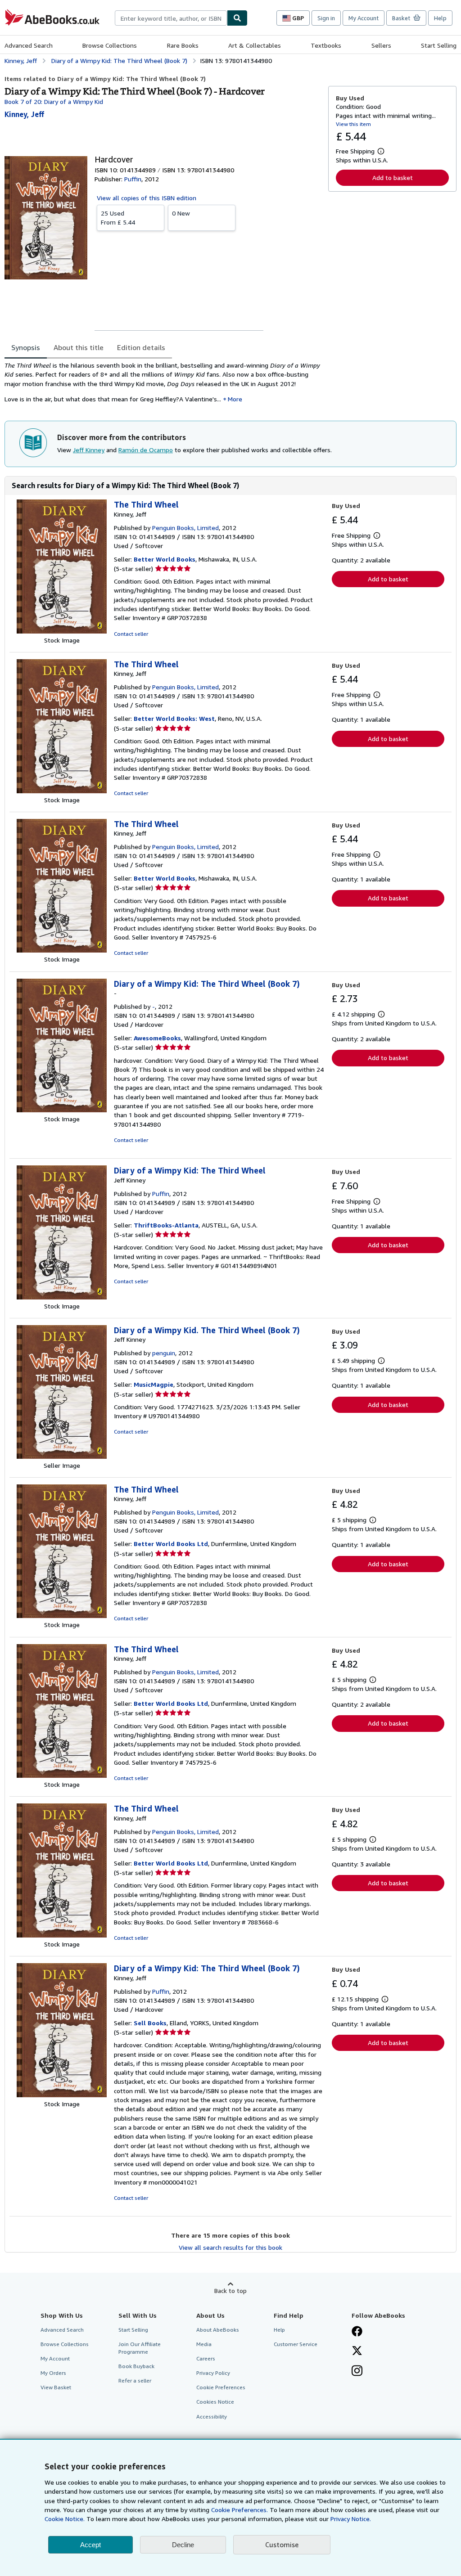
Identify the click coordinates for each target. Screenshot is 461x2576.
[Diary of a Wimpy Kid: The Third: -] (62, 1110)
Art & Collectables (255, 45)
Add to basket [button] (393, 178)
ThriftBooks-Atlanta (166, 1225)
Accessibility (212, 2416)
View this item (353, 124)
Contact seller (131, 634)
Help (440, 18)
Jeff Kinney (89, 450)
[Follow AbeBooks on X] (357, 2351)
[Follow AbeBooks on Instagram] (357, 2372)
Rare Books (183, 45)
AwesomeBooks (157, 1038)
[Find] (237, 18)
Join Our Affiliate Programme (140, 2348)
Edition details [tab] (141, 347)
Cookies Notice (215, 2402)
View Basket (56, 2387)
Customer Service (296, 2344)
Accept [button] (90, 2545)
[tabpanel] (163, 385)
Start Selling (439, 45)
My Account (364, 18)
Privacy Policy (213, 2373)
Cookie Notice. (65, 2519)
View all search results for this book (230, 2247)
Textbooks (326, 45)
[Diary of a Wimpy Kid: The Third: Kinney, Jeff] (62, 2095)
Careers (206, 2358)
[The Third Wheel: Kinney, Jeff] (62, 631)
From (118, 218)
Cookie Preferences (221, 2387)
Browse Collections (110, 45)
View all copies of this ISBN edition (147, 198)
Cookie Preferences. (240, 2510)
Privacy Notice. (351, 2519)
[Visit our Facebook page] (357, 2332)
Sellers (381, 45)
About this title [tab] (79, 347)
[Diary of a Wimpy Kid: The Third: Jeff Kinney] (62, 1297)
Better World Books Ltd (171, 1544)
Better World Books (165, 559)
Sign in (326, 18)
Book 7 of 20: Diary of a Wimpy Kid (54, 101)
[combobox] (171, 18)
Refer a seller (135, 2380)
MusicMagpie (154, 1384)
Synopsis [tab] (26, 347)
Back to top (230, 2291)
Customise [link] (282, 2545)
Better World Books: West (174, 718)
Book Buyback (136, 2366)
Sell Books (150, 2023)
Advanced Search (29, 45)
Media (204, 2344)
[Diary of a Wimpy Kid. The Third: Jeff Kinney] (62, 1456)
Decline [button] (183, 2545)
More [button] (235, 399)
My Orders (53, 2373)
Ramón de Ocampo (146, 450)
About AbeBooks (218, 2330)
